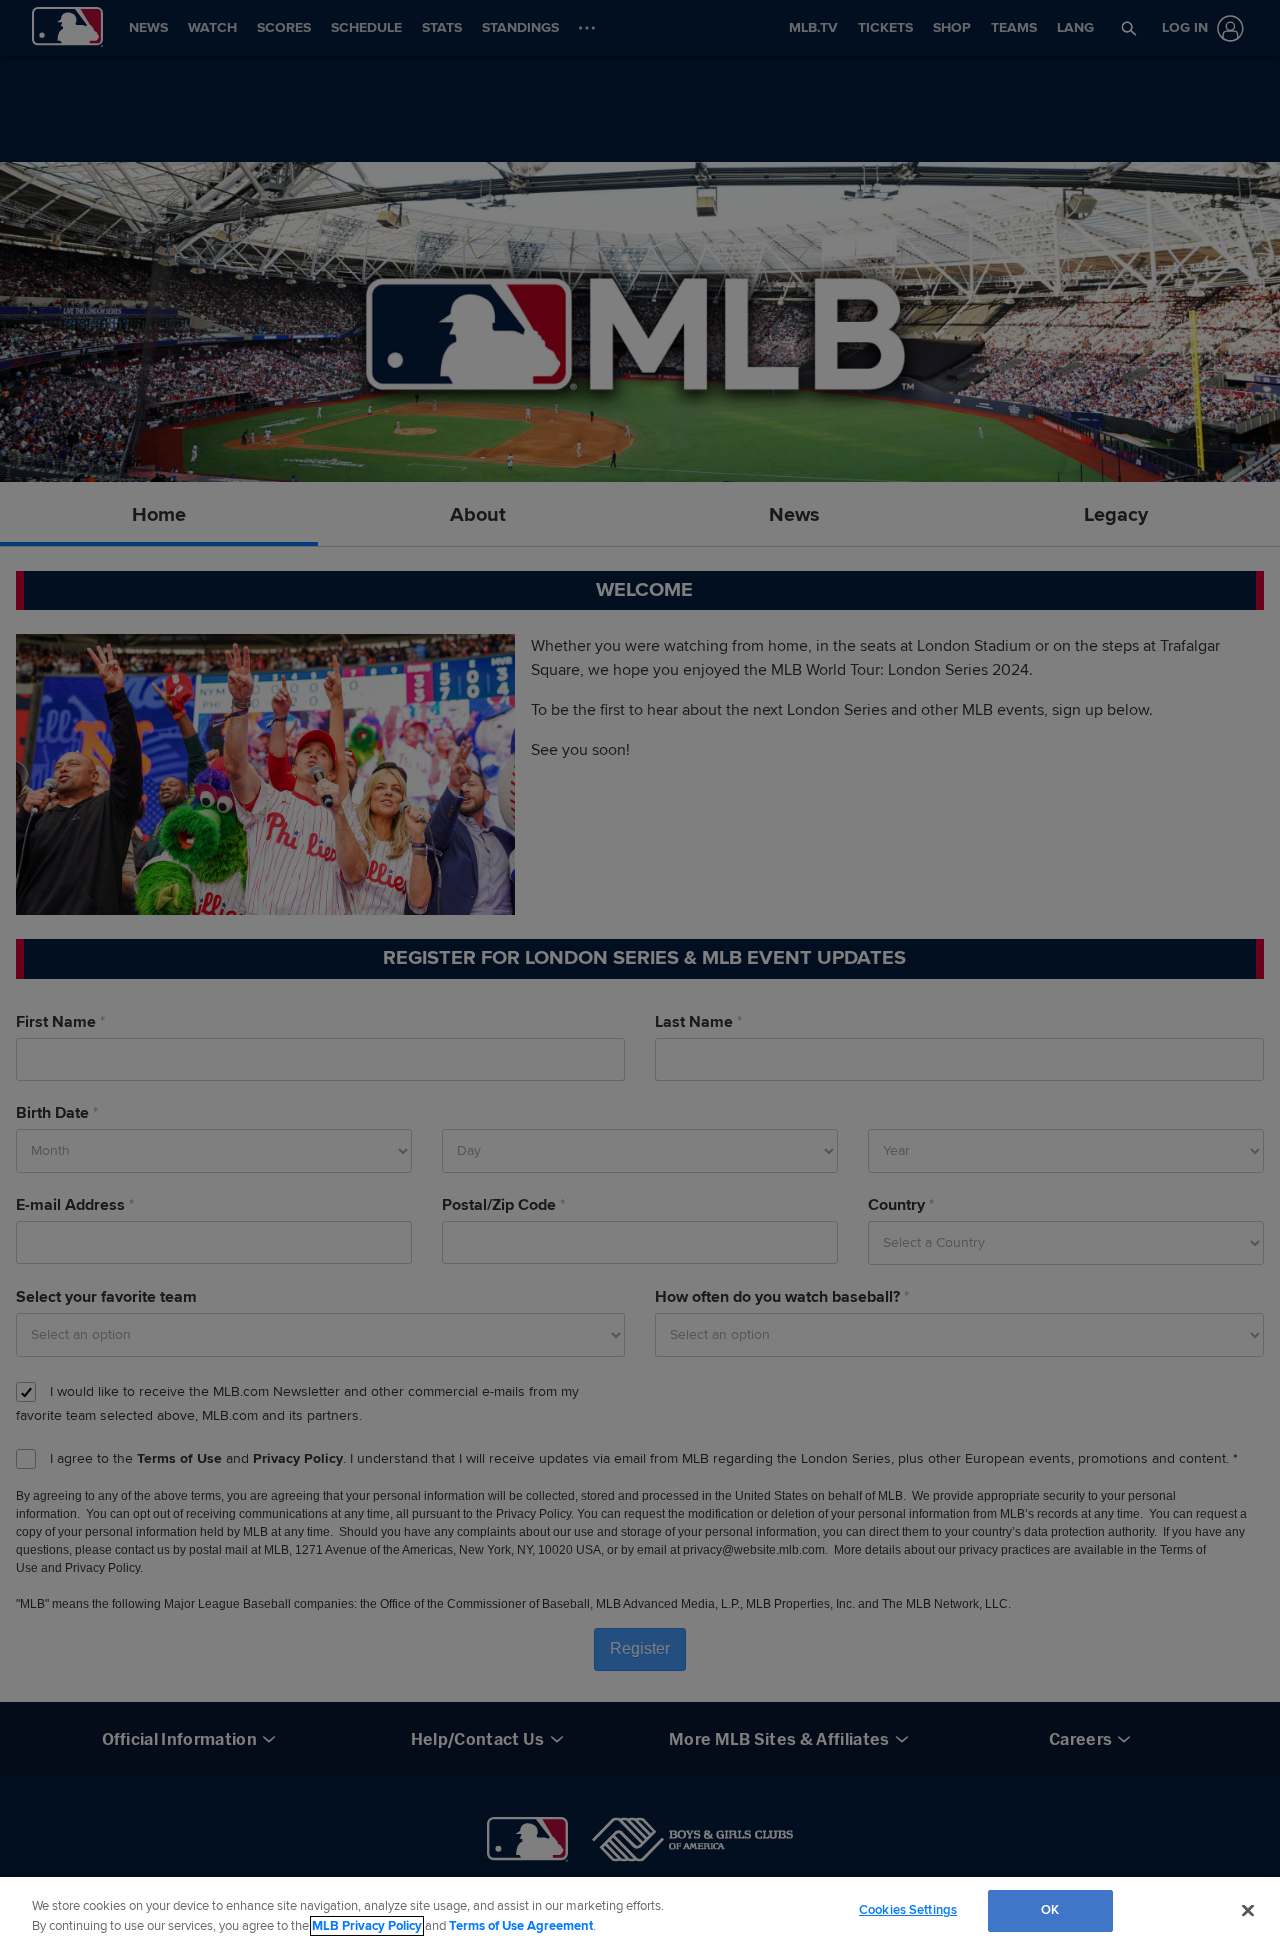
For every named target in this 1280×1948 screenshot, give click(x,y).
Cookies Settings (908, 1910)
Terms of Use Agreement (521, 1926)
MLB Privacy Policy (367, 1926)
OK (1050, 1910)
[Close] (1248, 1910)
